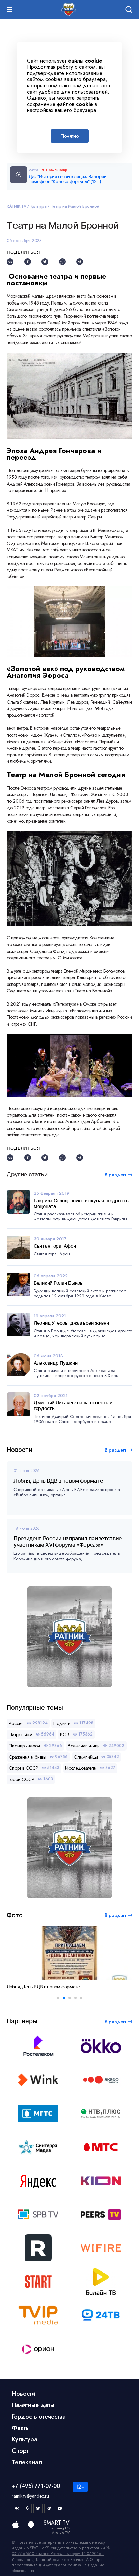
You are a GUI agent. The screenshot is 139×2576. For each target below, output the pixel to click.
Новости (23, 2394)
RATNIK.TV (17, 206)
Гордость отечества (39, 2417)
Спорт (20, 2451)
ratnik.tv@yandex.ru (30, 2496)
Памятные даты (33, 2405)
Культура (39, 206)
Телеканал (27, 2462)
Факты (21, 2428)
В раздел (115, 1450)
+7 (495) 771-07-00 (36, 2486)
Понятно (70, 136)
